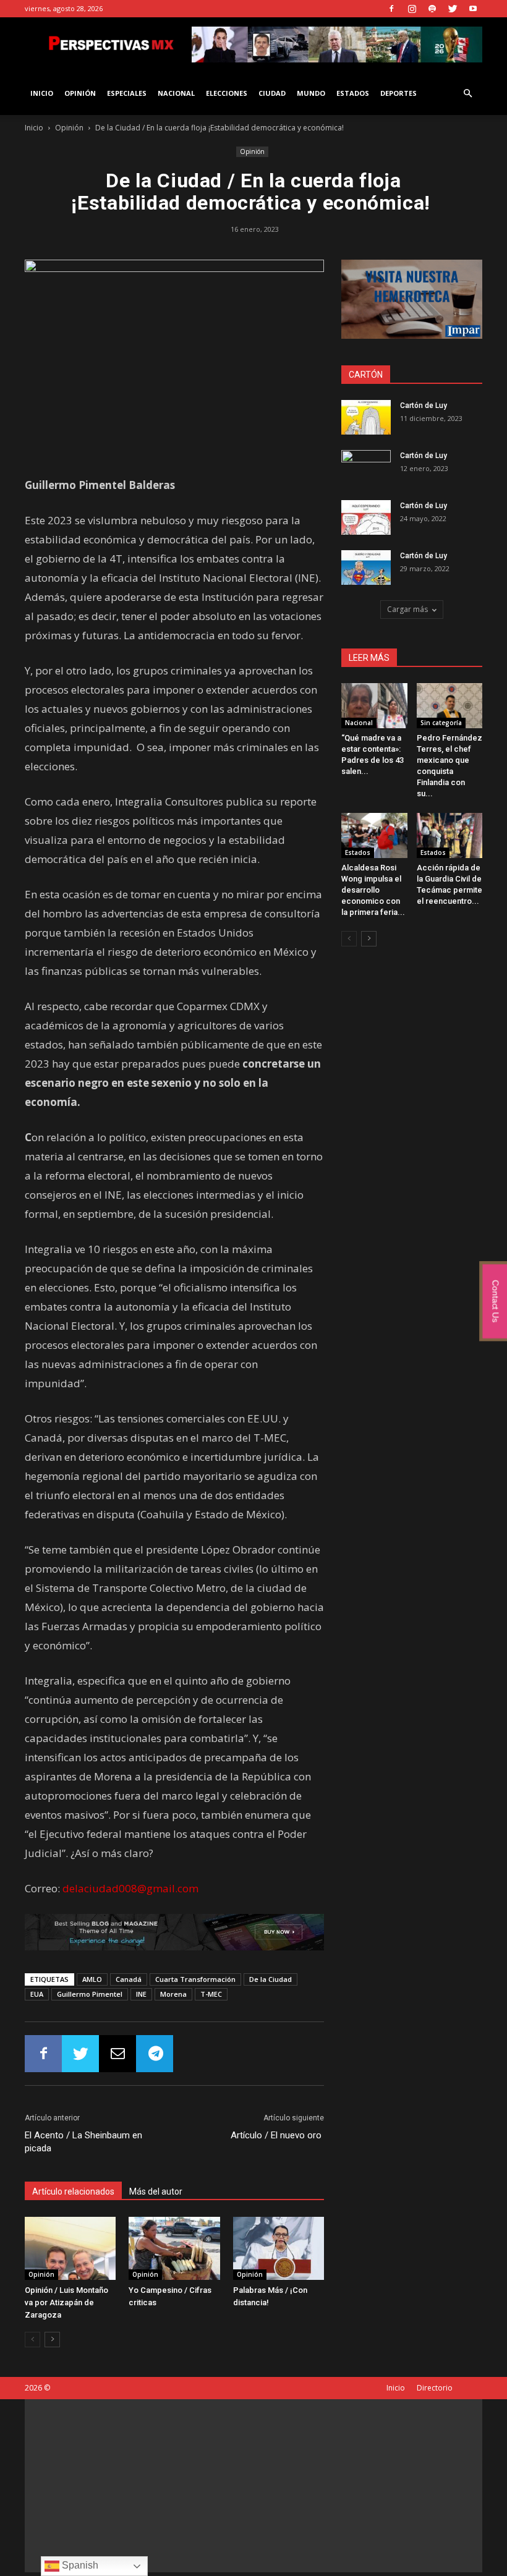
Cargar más (407, 609)
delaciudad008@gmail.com (130, 1888)
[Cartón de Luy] (366, 417)
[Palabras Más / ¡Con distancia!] (279, 2248)
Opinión (80, 93)
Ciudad (272, 93)
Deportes (398, 93)
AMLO (92, 1979)
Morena (173, 1994)
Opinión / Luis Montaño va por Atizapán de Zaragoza (66, 2302)
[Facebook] (391, 9)
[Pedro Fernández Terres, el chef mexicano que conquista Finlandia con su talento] (450, 706)
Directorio (435, 2388)
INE (141, 1994)
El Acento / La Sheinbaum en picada (83, 2142)
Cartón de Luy (424, 406)
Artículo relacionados (73, 2191)
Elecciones (227, 93)
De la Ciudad (271, 1979)
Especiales (127, 93)
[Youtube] (473, 9)
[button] (467, 94)
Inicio (34, 128)
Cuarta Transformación (195, 1979)
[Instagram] (412, 9)
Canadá (129, 1979)
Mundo (311, 93)
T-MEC (211, 1994)
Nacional (176, 93)
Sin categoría (441, 723)
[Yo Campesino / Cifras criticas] (174, 2248)
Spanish (79, 2565)
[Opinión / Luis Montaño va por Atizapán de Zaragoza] (70, 2248)
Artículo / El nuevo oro (277, 2135)
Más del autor (156, 2191)
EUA (37, 1994)
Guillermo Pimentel (90, 1994)
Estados (353, 93)
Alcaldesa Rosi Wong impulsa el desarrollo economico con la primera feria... (373, 890)
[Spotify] (432, 9)
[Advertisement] (253, 2486)
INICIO (42, 93)
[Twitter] (453, 9)
